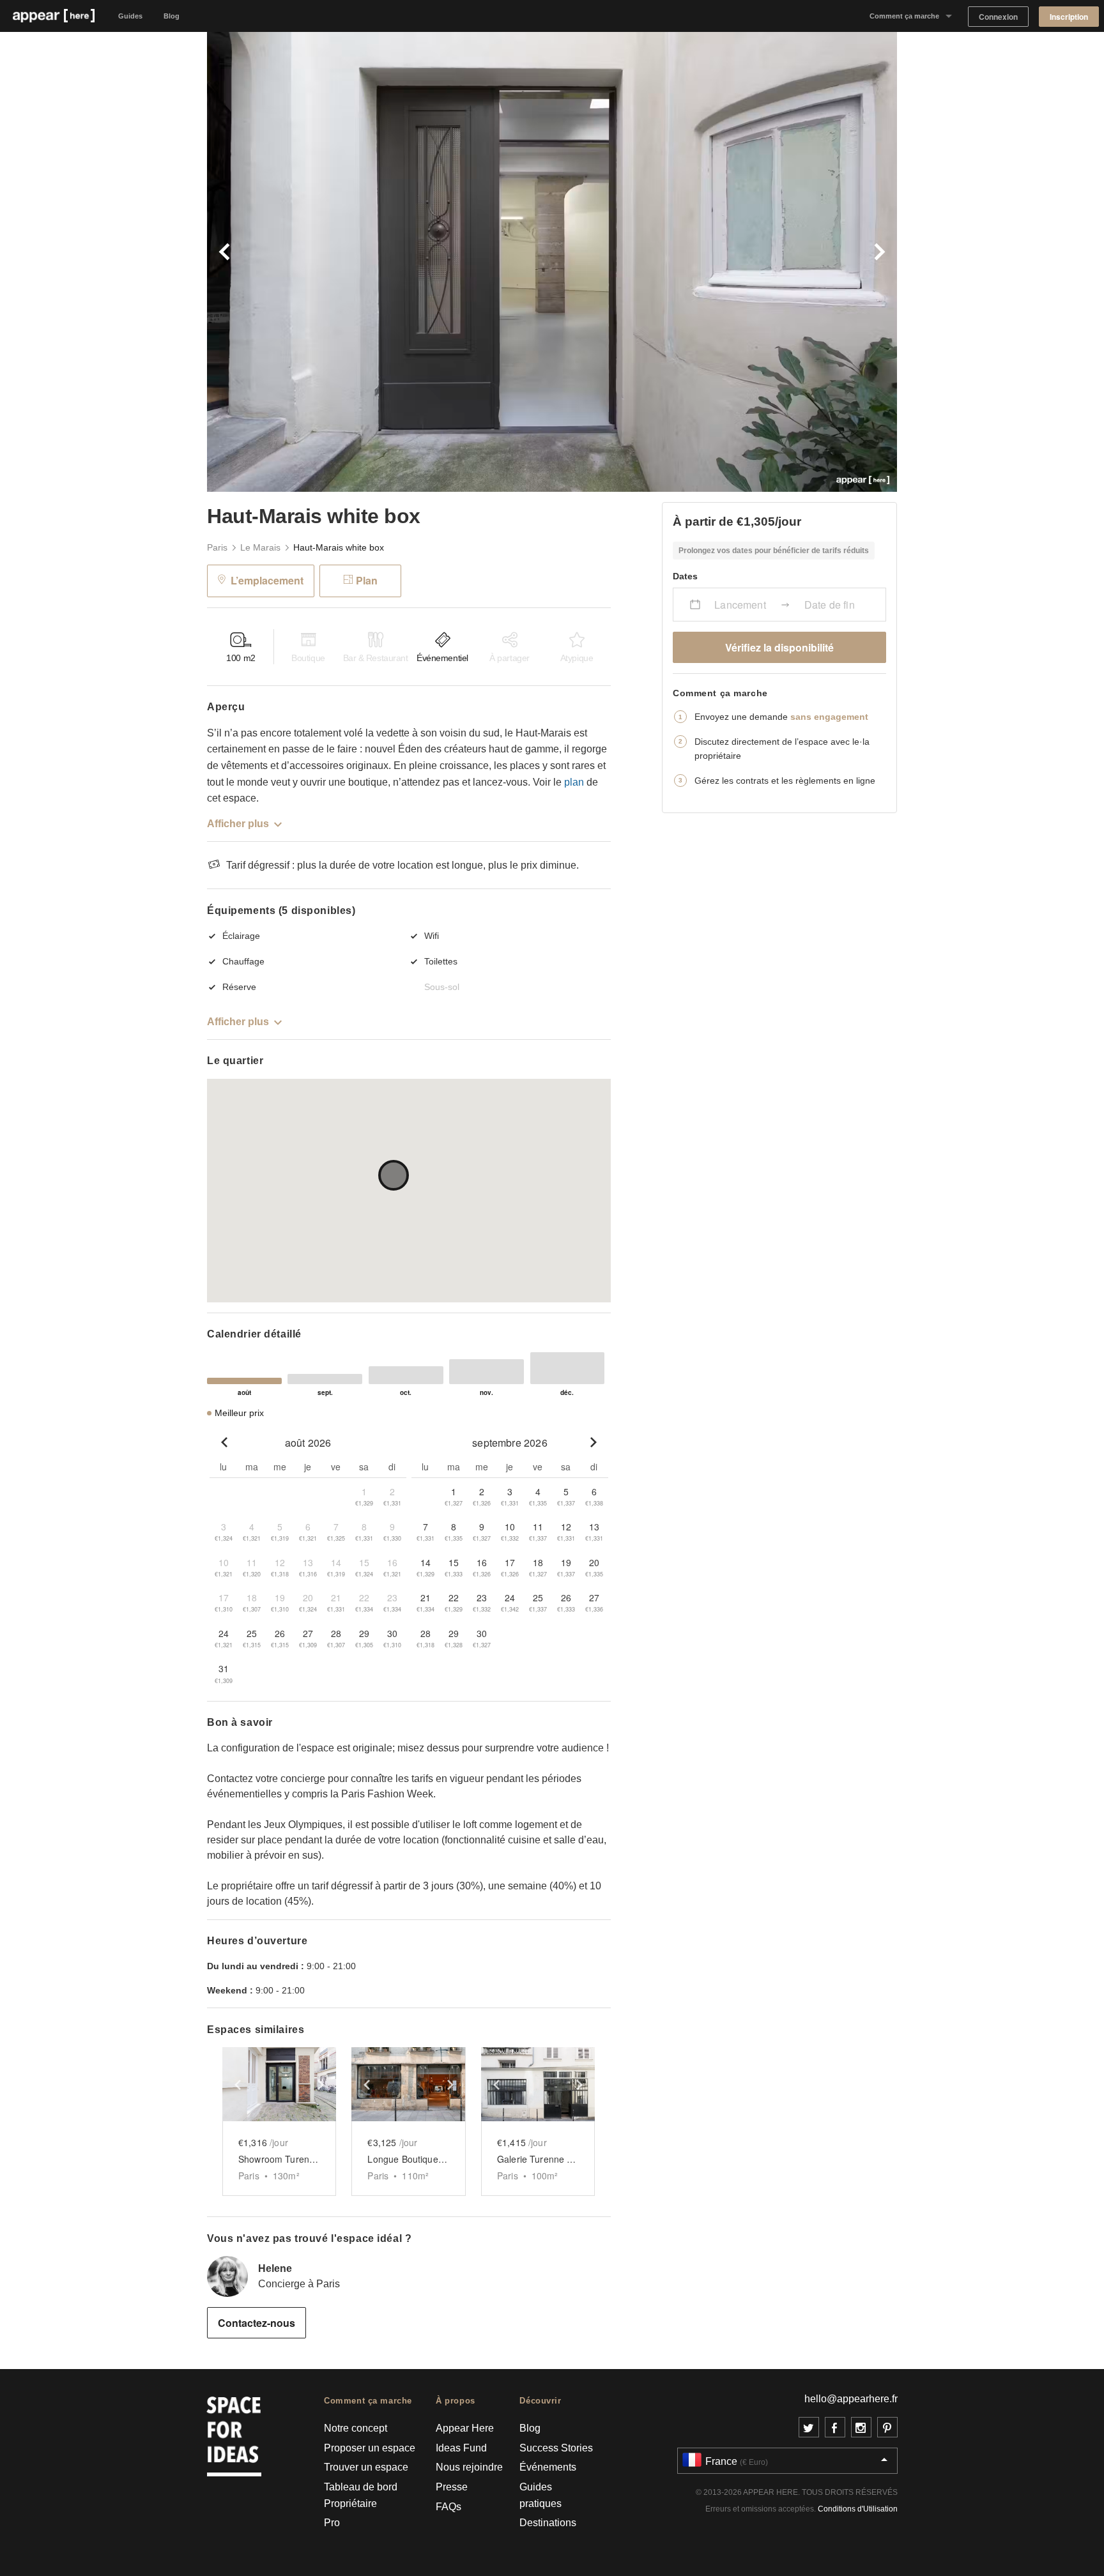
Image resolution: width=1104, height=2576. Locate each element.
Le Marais (260, 547)
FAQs (448, 2507)
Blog (172, 16)
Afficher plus (238, 824)
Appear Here (465, 2428)
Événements (548, 2467)
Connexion (998, 17)
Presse (452, 2487)
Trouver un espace (366, 2467)
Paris (217, 547)
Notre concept (356, 2428)
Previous (379, 262)
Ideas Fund (461, 2448)
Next (724, 262)
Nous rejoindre (469, 2467)
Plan (367, 580)
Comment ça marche (904, 16)
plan (574, 782)
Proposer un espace (370, 2448)
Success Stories (556, 2448)
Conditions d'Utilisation (858, 2509)
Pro (332, 2523)
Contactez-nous (257, 2323)
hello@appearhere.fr (851, 2399)
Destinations (548, 2523)
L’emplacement (267, 580)
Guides (130, 16)
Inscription (1069, 17)
